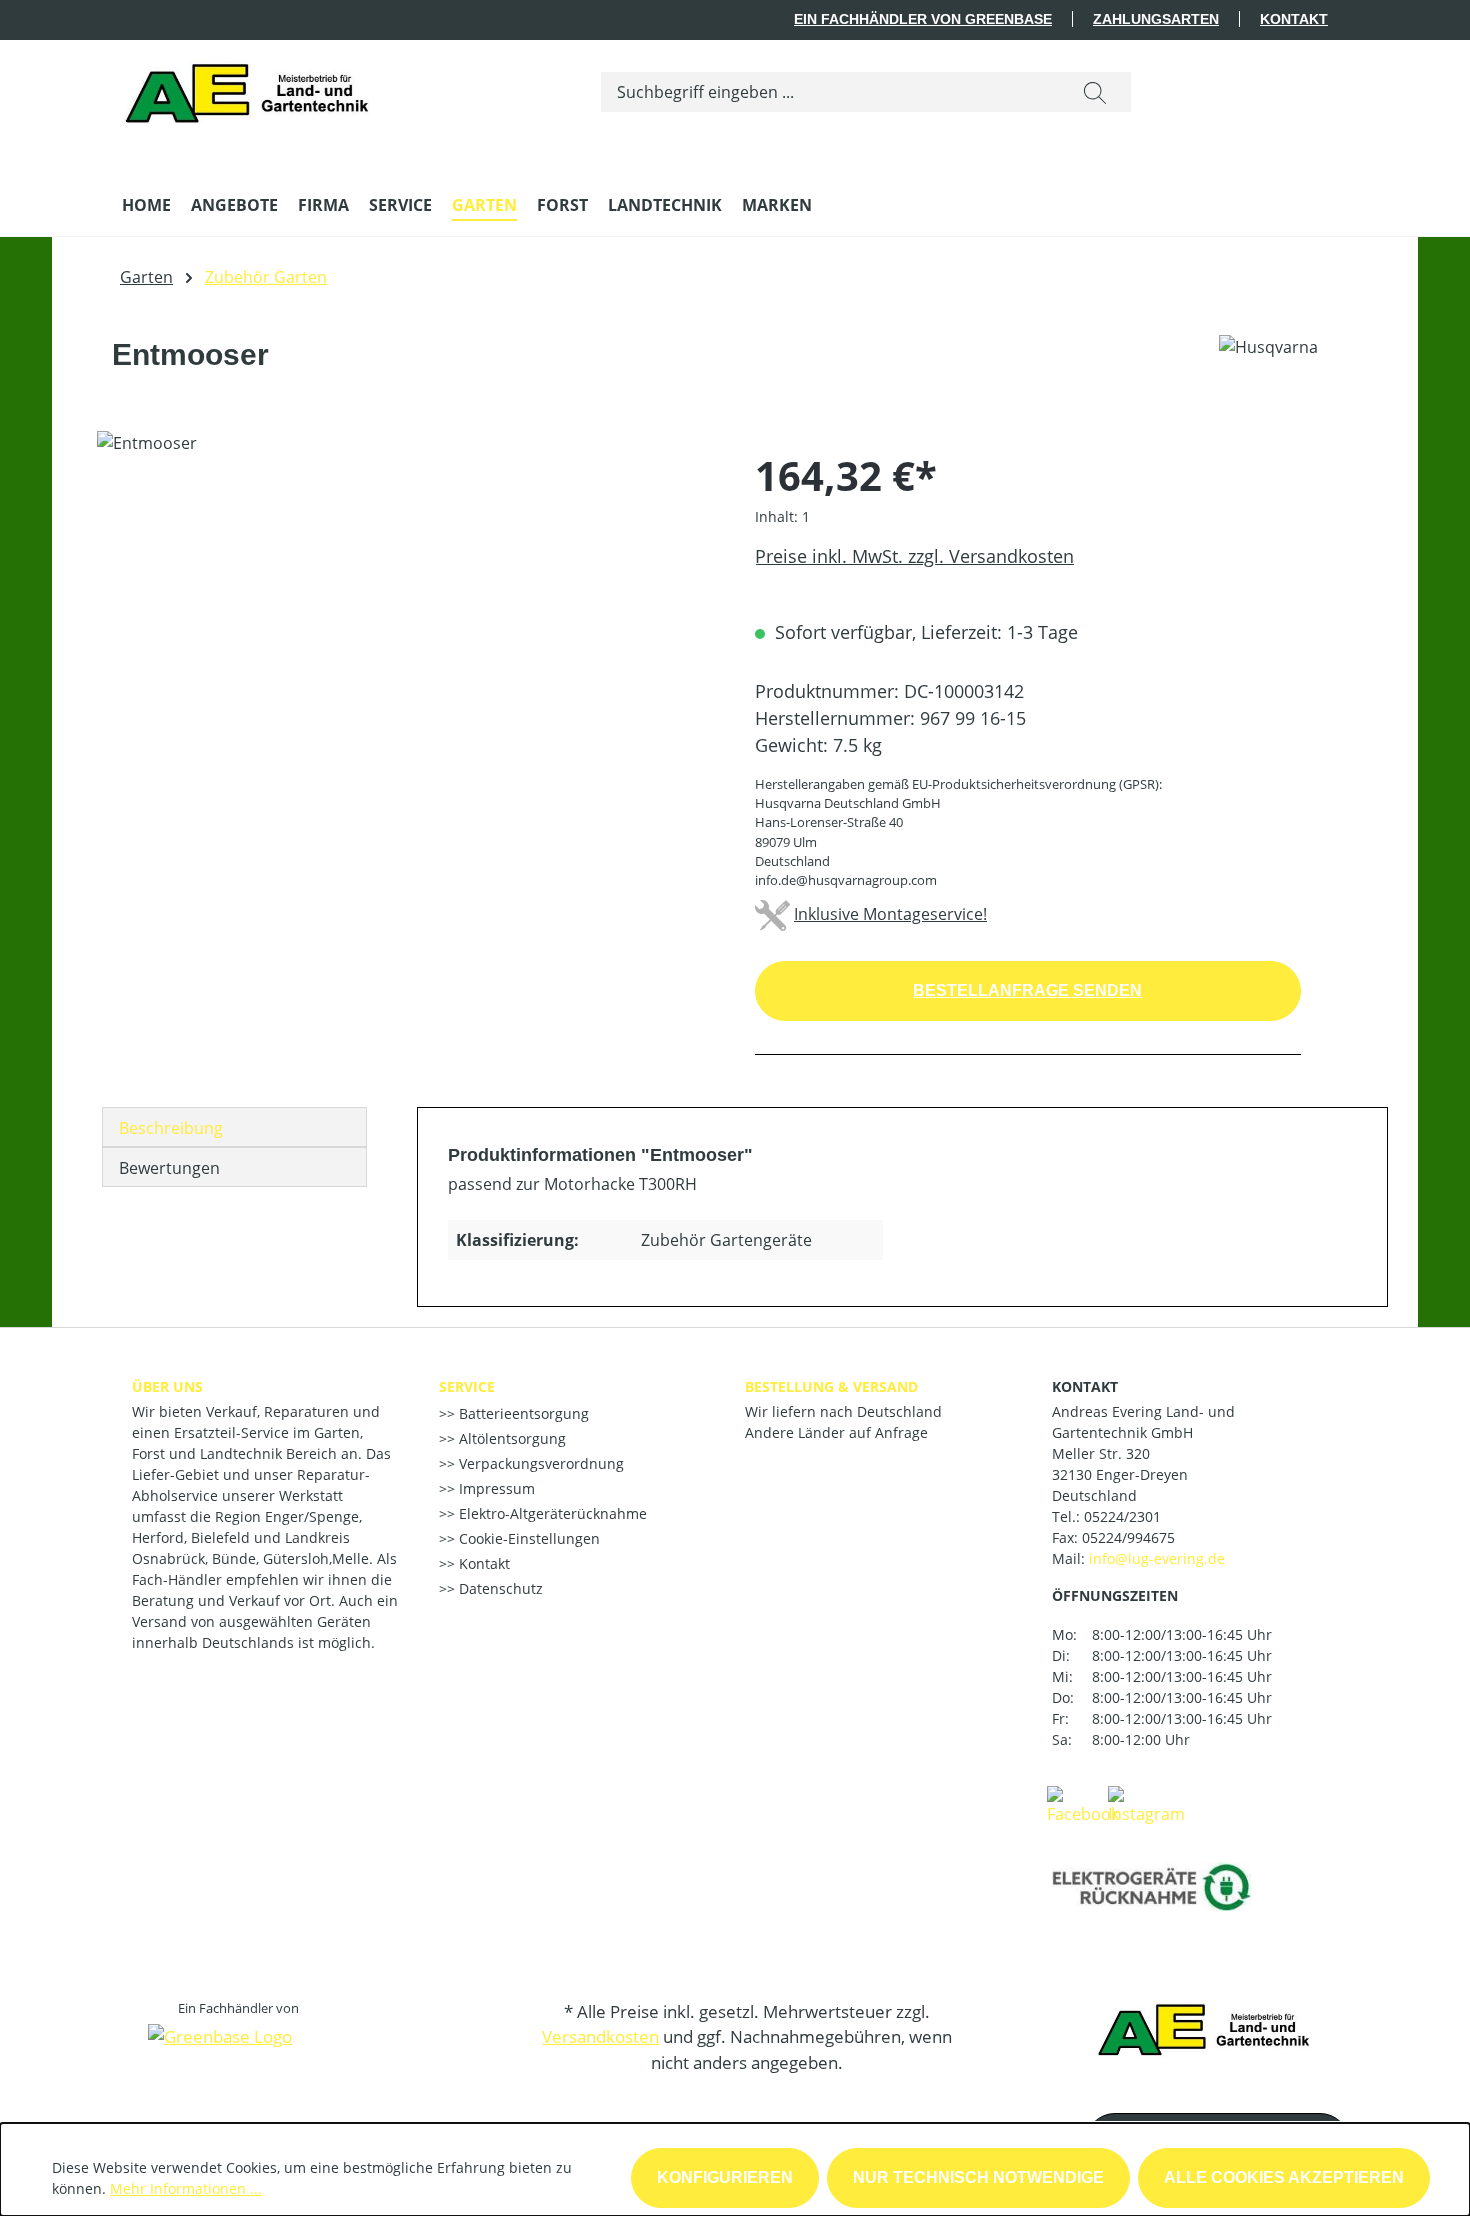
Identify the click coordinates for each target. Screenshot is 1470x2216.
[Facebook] (1083, 1804)
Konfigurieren (725, 2177)
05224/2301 (1122, 1516)
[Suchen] (1095, 92)
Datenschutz (499, 1588)
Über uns (167, 1386)
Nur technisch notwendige (978, 2177)
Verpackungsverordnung (539, 1463)
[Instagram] (1146, 1804)
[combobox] (830, 92)
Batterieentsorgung (522, 1413)
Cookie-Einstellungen (527, 1538)
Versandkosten (600, 2036)
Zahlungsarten (1156, 19)
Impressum (495, 1488)
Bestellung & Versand (831, 1386)
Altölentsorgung (510, 1438)
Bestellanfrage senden (1027, 990)
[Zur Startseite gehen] (252, 88)
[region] (406, 646)
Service (467, 1386)
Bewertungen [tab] (169, 1168)
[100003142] (405, 646)
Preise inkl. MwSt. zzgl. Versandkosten (914, 556)
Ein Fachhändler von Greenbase (923, 19)
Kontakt (1294, 19)
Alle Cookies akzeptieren (1284, 2177)
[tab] (234, 1127)
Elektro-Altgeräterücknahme (551, 1513)
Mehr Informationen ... (186, 2188)
